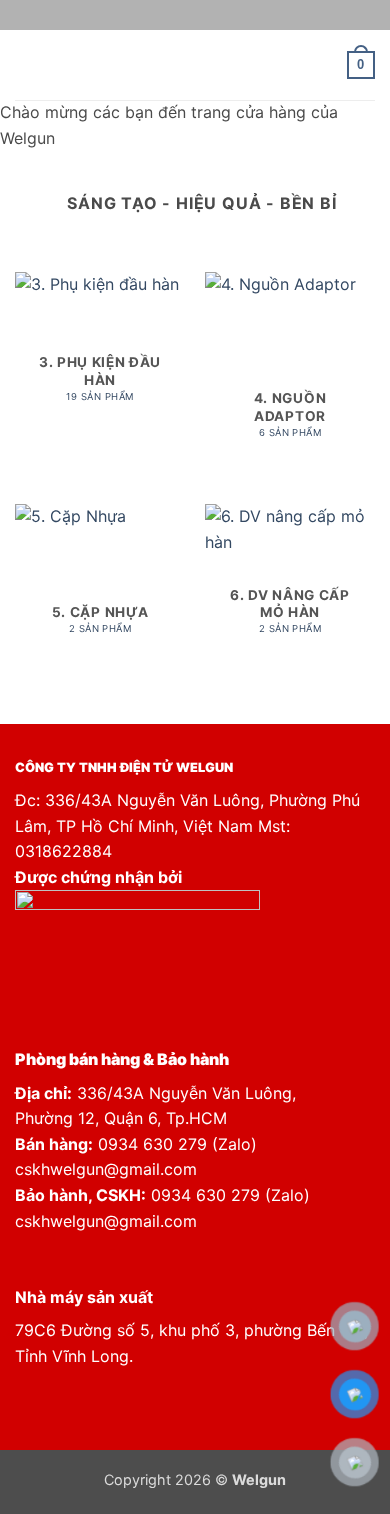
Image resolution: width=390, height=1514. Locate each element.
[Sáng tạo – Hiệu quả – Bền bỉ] (195, 65)
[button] (27, 64)
